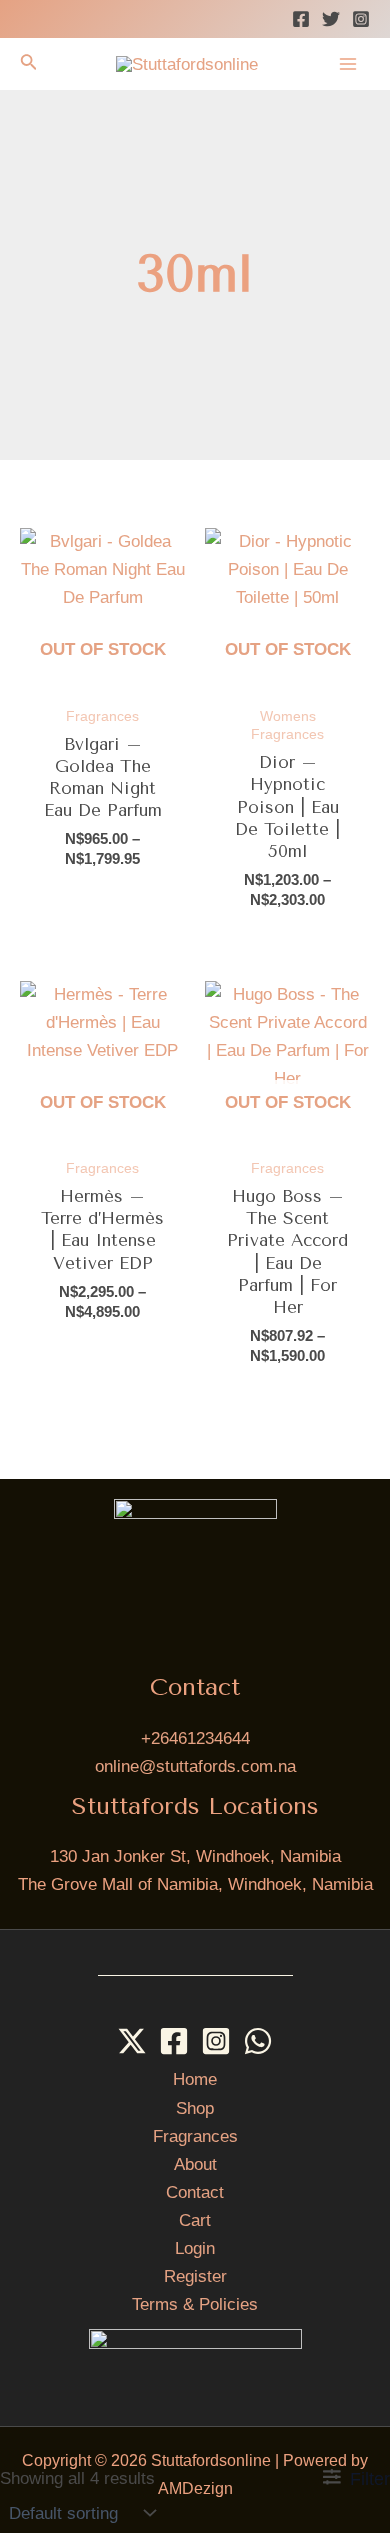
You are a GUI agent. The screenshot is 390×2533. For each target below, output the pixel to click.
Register (195, 2276)
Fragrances (195, 2136)
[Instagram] (361, 19)
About (195, 2164)
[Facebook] (301, 19)
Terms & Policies (195, 2304)
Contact (195, 2192)
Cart (195, 2220)
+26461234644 (195, 1738)
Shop (195, 2108)
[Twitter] (331, 19)
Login (195, 2248)
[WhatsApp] (258, 2041)
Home (195, 2079)
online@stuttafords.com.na (195, 1766)
